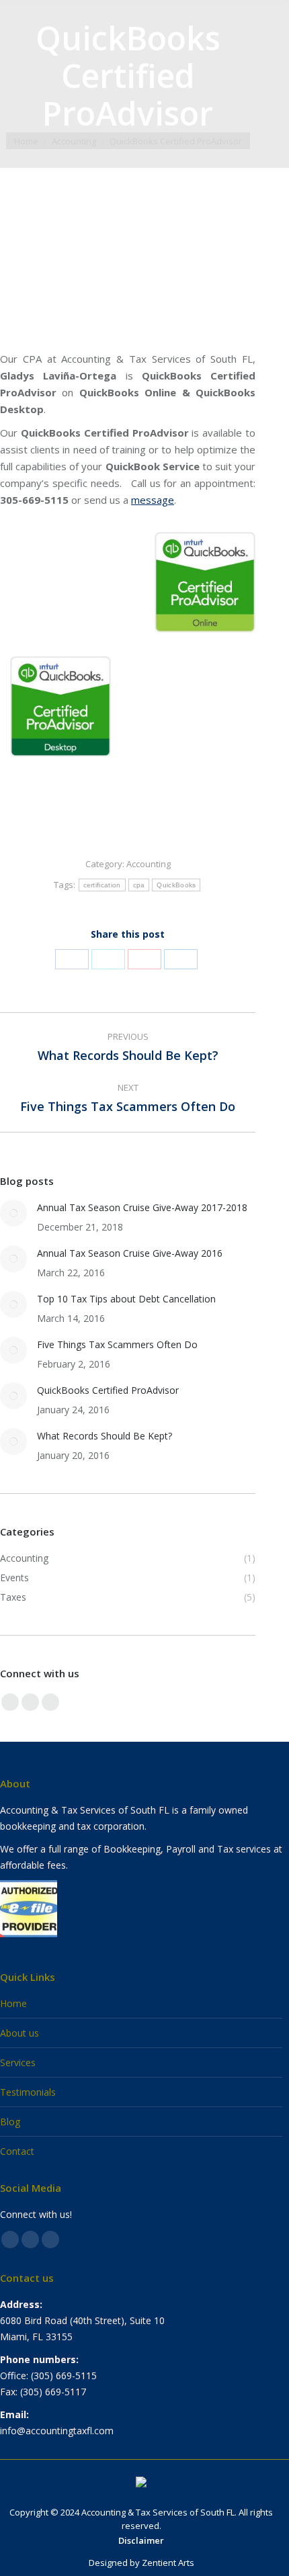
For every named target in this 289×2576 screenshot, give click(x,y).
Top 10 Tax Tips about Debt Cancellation (126, 1299)
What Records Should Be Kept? (105, 1436)
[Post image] (13, 1213)
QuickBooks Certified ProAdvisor (108, 1390)
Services (18, 2062)
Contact (17, 2151)
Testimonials (28, 2092)
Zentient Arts (168, 2563)
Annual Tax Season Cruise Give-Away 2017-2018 (142, 1207)
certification (102, 885)
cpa (139, 885)
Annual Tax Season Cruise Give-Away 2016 (130, 1253)
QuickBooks (176, 885)
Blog (10, 2122)
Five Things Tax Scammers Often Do (117, 1344)
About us (19, 2033)
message (153, 500)
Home (13, 2003)
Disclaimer (141, 2540)
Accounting (149, 864)
